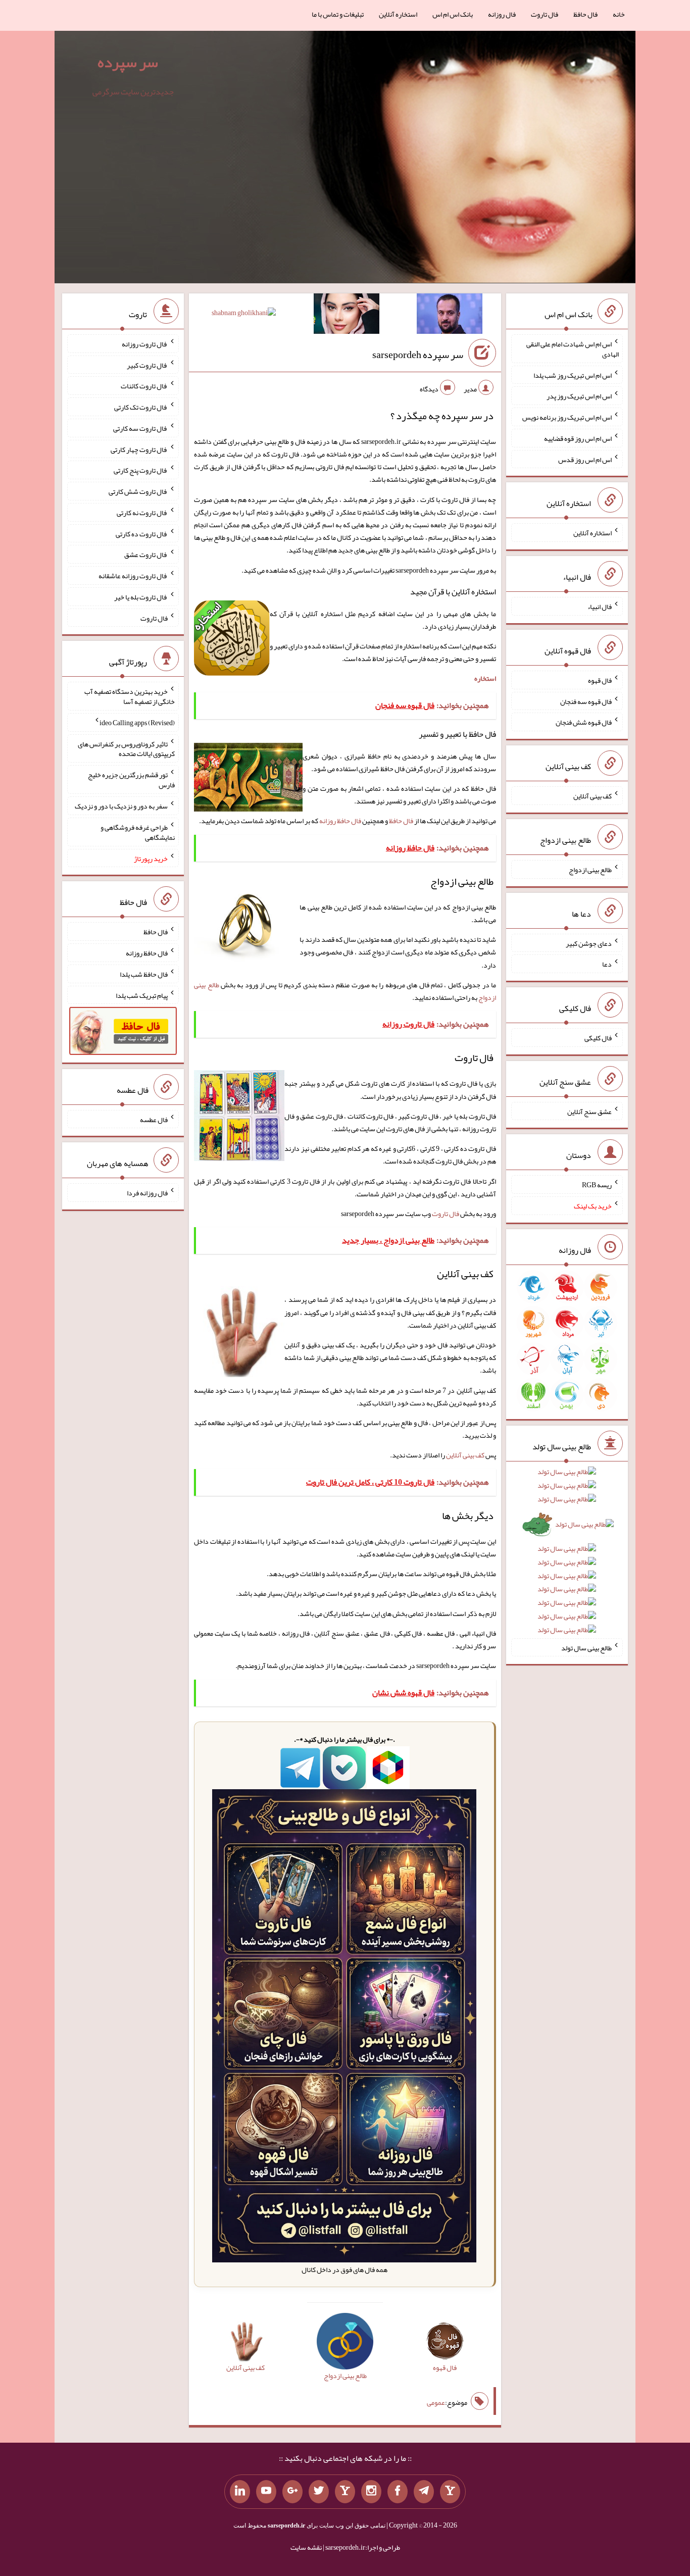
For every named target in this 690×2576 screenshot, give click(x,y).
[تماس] (345, 2492)
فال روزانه (502, 14)
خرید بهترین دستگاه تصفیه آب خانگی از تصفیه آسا (130, 696)
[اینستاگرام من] (371, 2492)
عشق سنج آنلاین (589, 1111)
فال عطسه (154, 1119)
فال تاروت (545, 14)
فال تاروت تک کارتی (141, 407)
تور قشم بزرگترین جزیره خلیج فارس (131, 780)
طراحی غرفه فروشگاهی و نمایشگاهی (138, 832)
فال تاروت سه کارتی (140, 428)
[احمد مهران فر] (450, 316)
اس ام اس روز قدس (585, 459)
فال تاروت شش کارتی (138, 491)
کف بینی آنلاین (465, 1455)
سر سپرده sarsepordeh (418, 355)
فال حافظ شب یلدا (144, 974)
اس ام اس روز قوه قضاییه (578, 438)
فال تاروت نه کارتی (142, 513)
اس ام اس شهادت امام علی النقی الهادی (573, 349)
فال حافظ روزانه (340, 821)
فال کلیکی (598, 1038)
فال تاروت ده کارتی (142, 533)
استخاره (485, 678)
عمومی (436, 2402)
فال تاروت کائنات (144, 386)
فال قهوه (600, 680)
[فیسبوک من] (398, 2492)
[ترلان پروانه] (347, 316)
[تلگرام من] (424, 2492)
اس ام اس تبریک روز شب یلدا (573, 375)
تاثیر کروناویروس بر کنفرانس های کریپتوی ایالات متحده (126, 748)
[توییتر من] (319, 2492)
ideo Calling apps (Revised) (137, 723)
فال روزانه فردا (147, 1193)
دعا (607, 964)
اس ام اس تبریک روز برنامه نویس (567, 417)
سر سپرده (128, 62)
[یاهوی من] (450, 2492)
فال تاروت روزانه (145, 344)
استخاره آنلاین (398, 14)
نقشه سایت (306, 2547)
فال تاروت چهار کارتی (139, 449)
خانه (619, 14)
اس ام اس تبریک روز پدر (579, 396)
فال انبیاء (600, 607)
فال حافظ (585, 14)
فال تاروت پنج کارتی (141, 470)
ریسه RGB (597, 1185)
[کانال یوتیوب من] (266, 2492)
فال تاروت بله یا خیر (141, 597)
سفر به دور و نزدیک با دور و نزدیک (121, 806)
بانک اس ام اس (453, 14)
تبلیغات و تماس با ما (338, 14)
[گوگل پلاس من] (292, 2492)
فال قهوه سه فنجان (586, 701)
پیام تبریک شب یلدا (142, 995)
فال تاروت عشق (146, 554)
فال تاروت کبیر (147, 365)
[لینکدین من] (240, 2492)
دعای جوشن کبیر (589, 943)
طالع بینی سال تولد (586, 1647)
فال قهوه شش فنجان (584, 722)
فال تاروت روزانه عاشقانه (133, 576)
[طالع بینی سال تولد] (567, 1554)
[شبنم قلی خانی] (244, 315)
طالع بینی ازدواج (590, 870)
